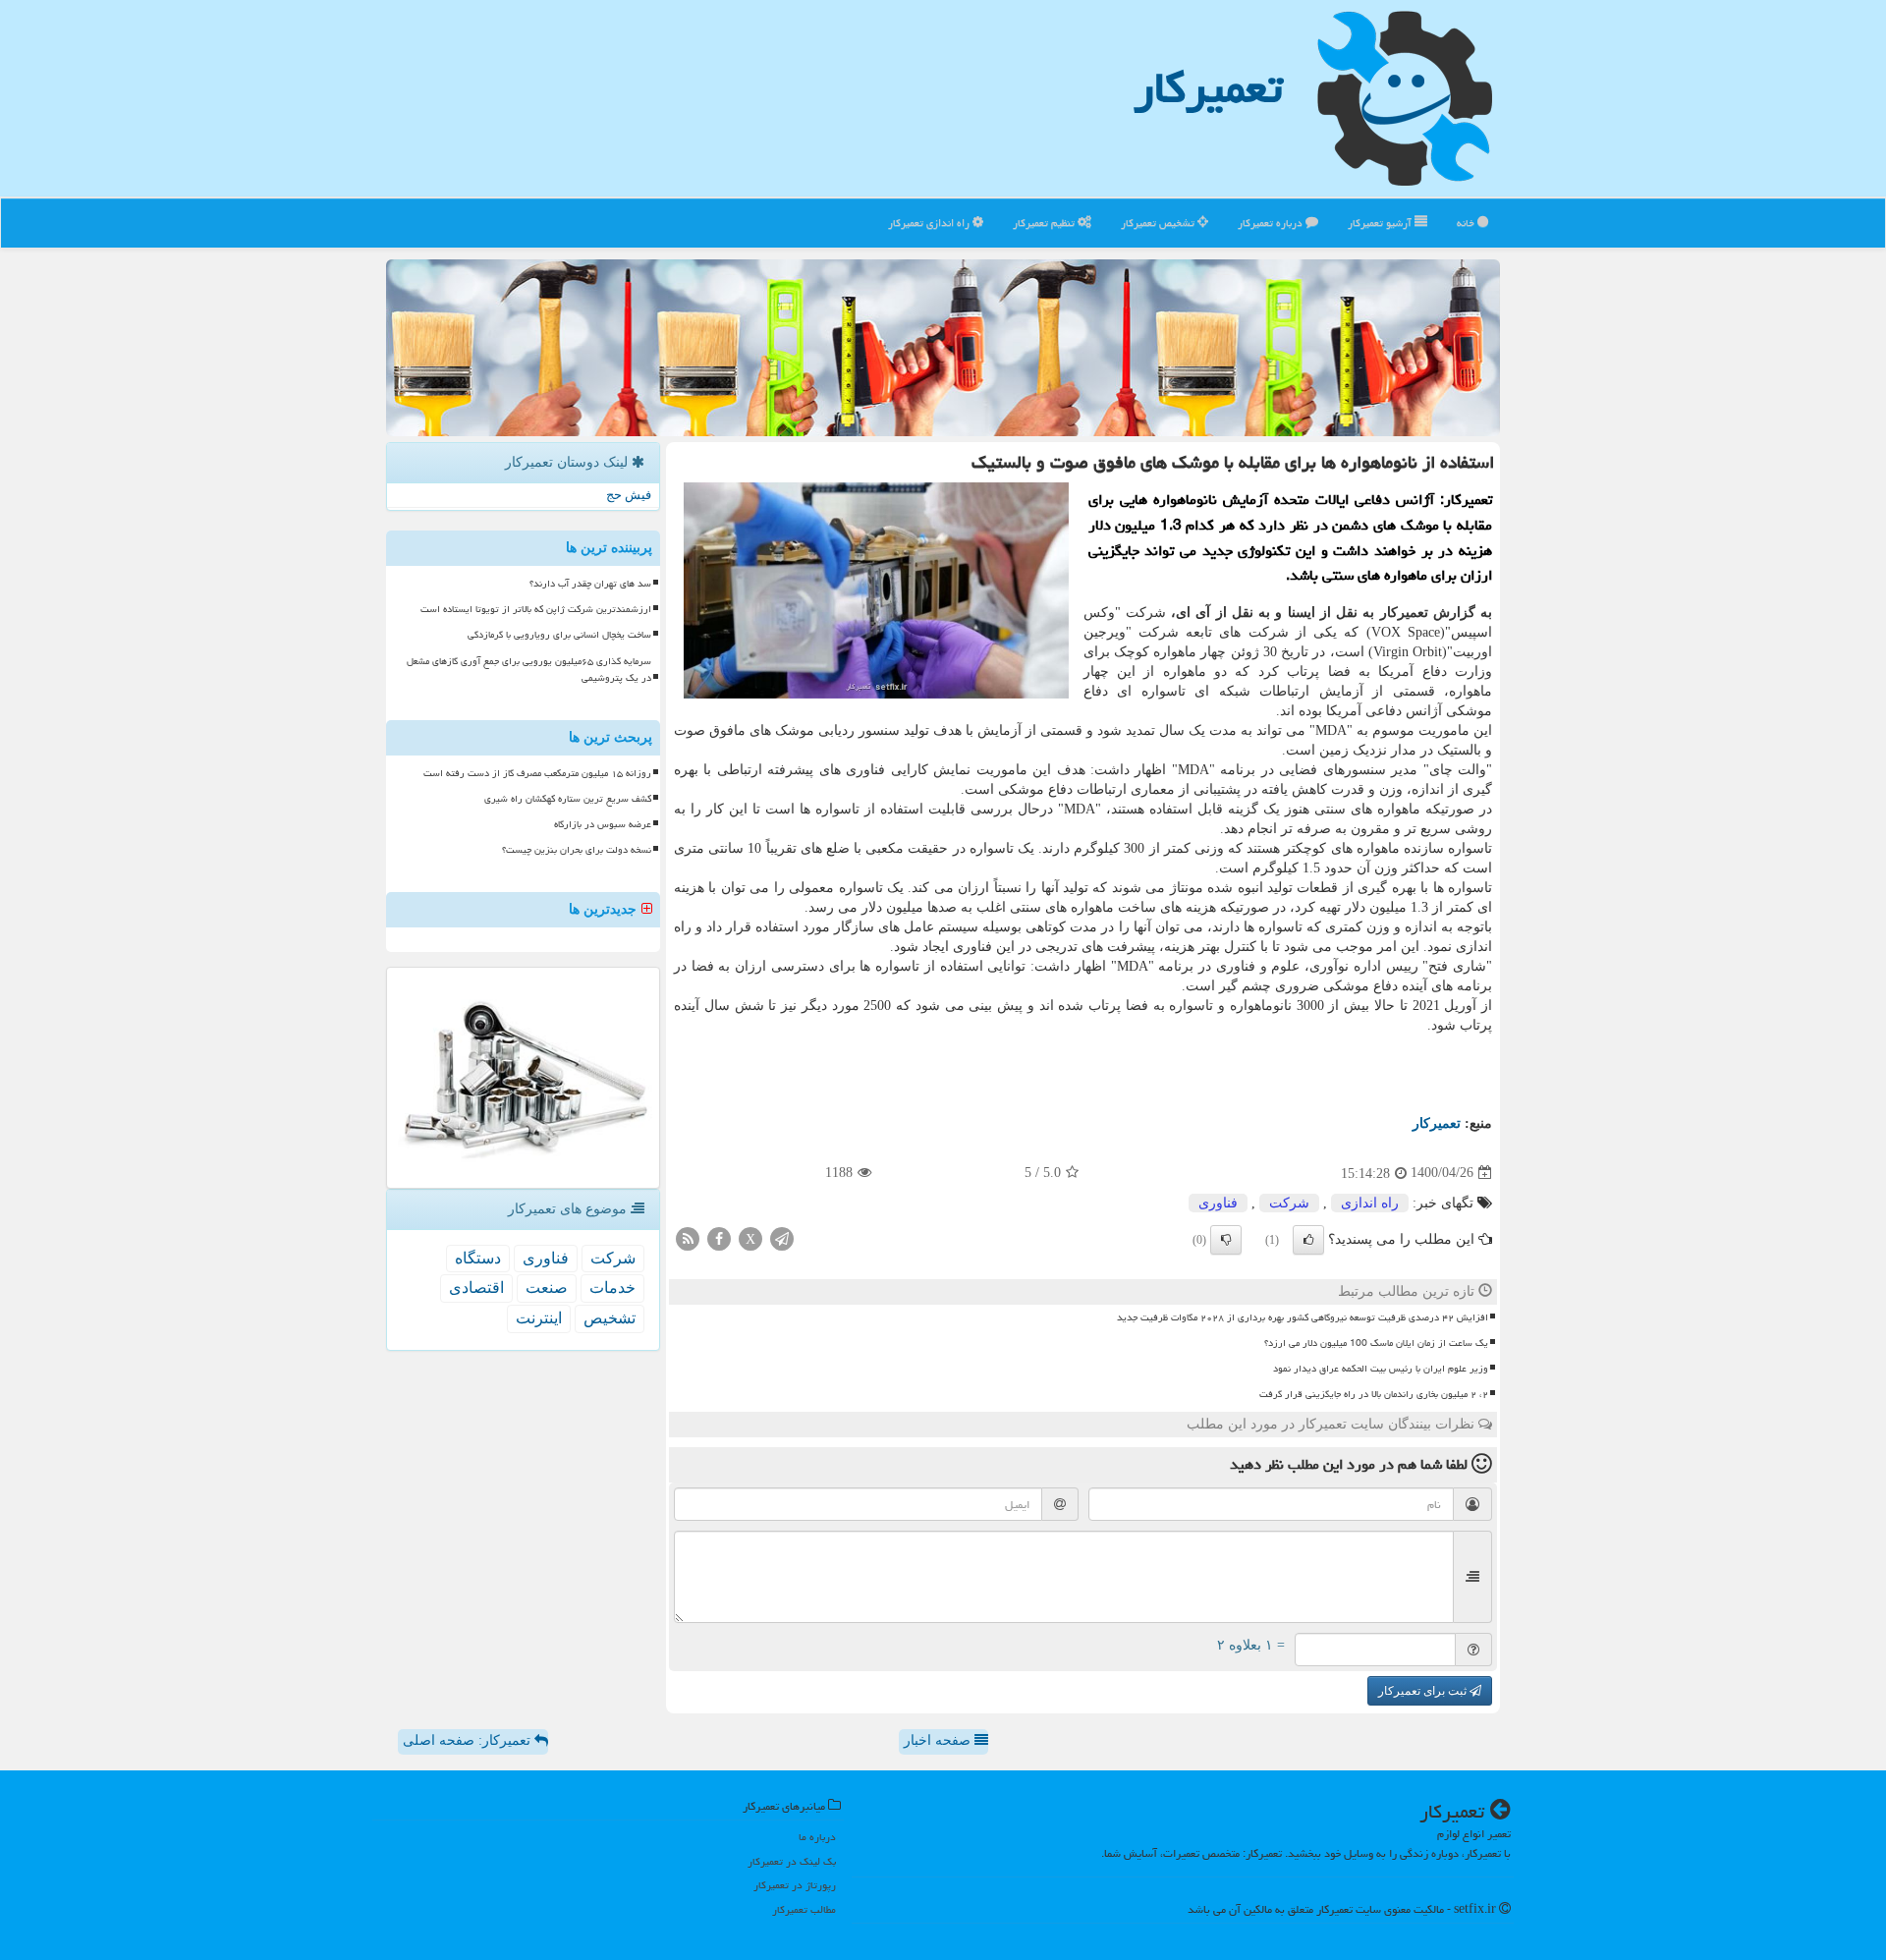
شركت (1289, 1203)
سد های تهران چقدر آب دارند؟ (590, 584)
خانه (1467, 223)
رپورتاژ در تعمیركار (795, 1885)
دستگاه (478, 1258)
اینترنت (539, 1318)
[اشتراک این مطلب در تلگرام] (782, 1237)
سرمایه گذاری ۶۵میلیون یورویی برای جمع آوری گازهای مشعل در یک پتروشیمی (529, 670)
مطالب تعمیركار (804, 1909)
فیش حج (629, 495)
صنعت (547, 1288)
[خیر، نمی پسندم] (1226, 1240)
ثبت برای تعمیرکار (1424, 1691)
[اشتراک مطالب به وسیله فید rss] (688, 1237)
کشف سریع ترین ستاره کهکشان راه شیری (568, 799)
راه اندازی (1370, 1203)
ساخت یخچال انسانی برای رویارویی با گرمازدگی (559, 635)
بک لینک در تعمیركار (792, 1861)
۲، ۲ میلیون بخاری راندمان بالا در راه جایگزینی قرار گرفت (1374, 1394)
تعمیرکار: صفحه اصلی (469, 1740)
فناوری (1218, 1203)
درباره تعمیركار (1272, 223)
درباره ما (817, 1837)
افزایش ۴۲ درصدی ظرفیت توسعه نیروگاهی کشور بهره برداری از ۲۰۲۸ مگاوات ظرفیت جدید (1303, 1317)
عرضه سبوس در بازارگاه (603, 824)
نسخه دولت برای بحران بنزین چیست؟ (577, 850)
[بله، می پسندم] (1308, 1240)
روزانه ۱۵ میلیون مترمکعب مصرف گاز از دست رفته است (537, 773)
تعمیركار (1208, 87)
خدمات (612, 1288)
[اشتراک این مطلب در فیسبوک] (719, 1237)
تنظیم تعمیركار (1045, 223)
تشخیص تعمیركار (1159, 223)
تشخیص (610, 1318)
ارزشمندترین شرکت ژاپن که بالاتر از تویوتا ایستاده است (536, 609)
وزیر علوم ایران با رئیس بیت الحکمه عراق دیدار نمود (1381, 1369)
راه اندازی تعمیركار (930, 223)
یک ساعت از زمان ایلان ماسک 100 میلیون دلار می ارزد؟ (1376, 1343)
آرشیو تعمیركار (1381, 223)
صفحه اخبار (939, 1740)
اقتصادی (476, 1288)
